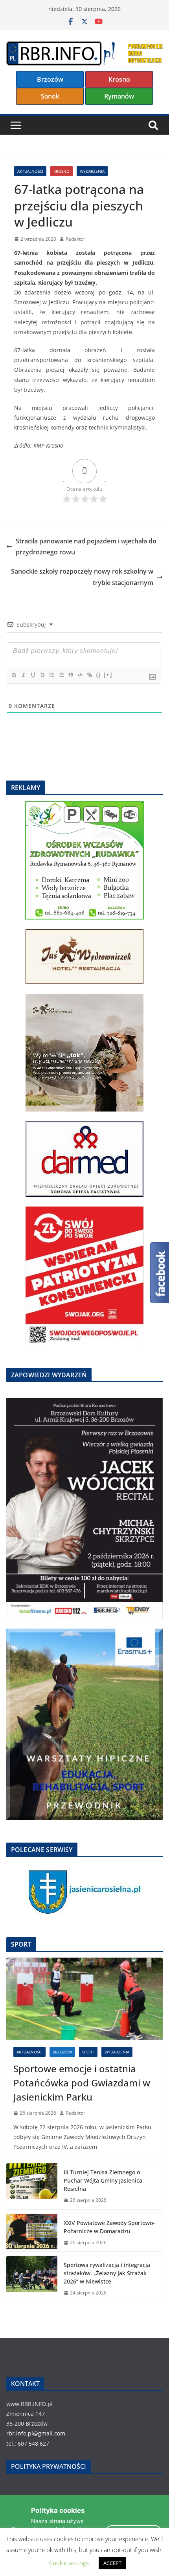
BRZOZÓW (62, 2052)
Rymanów (119, 96)
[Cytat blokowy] (70, 675)
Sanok (50, 96)
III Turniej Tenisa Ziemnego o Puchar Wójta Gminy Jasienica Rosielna (103, 2180)
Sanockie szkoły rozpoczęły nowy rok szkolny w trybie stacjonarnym (82, 577)
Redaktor (75, 239)
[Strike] (42, 675)
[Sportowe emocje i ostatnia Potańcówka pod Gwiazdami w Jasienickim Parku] (84, 1999)
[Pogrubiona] (14, 675)
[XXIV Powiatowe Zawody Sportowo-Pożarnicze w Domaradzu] (32, 2233)
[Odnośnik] (89, 675)
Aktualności (30, 171)
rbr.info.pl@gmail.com (36, 2433)
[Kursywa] (23, 675)
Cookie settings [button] (69, 2563)
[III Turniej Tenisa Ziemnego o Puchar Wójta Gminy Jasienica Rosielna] (32, 2186)
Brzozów (50, 79)
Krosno (119, 79)
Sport (88, 2052)
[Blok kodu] (80, 675)
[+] (108, 675)
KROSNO (62, 171)
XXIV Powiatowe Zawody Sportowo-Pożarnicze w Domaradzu (109, 2227)
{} (99, 675)
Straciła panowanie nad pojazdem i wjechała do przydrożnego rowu (86, 547)
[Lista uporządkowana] (51, 675)
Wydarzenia (92, 171)
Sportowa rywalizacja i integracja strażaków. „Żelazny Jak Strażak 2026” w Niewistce (107, 2273)
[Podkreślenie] (33, 675)
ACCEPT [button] (112, 2563)
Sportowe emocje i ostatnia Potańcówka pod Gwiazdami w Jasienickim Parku (82, 2083)
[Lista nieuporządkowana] (61, 675)
